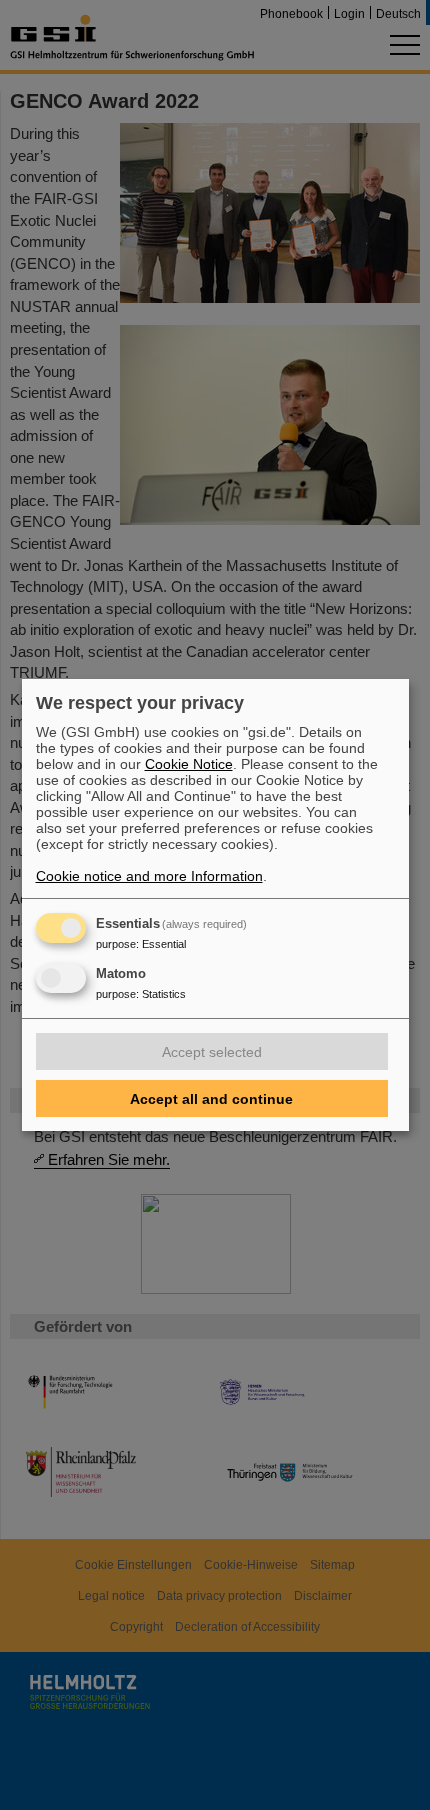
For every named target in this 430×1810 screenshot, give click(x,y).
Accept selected (212, 1052)
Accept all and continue (211, 1099)
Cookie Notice (189, 764)
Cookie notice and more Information (149, 876)
